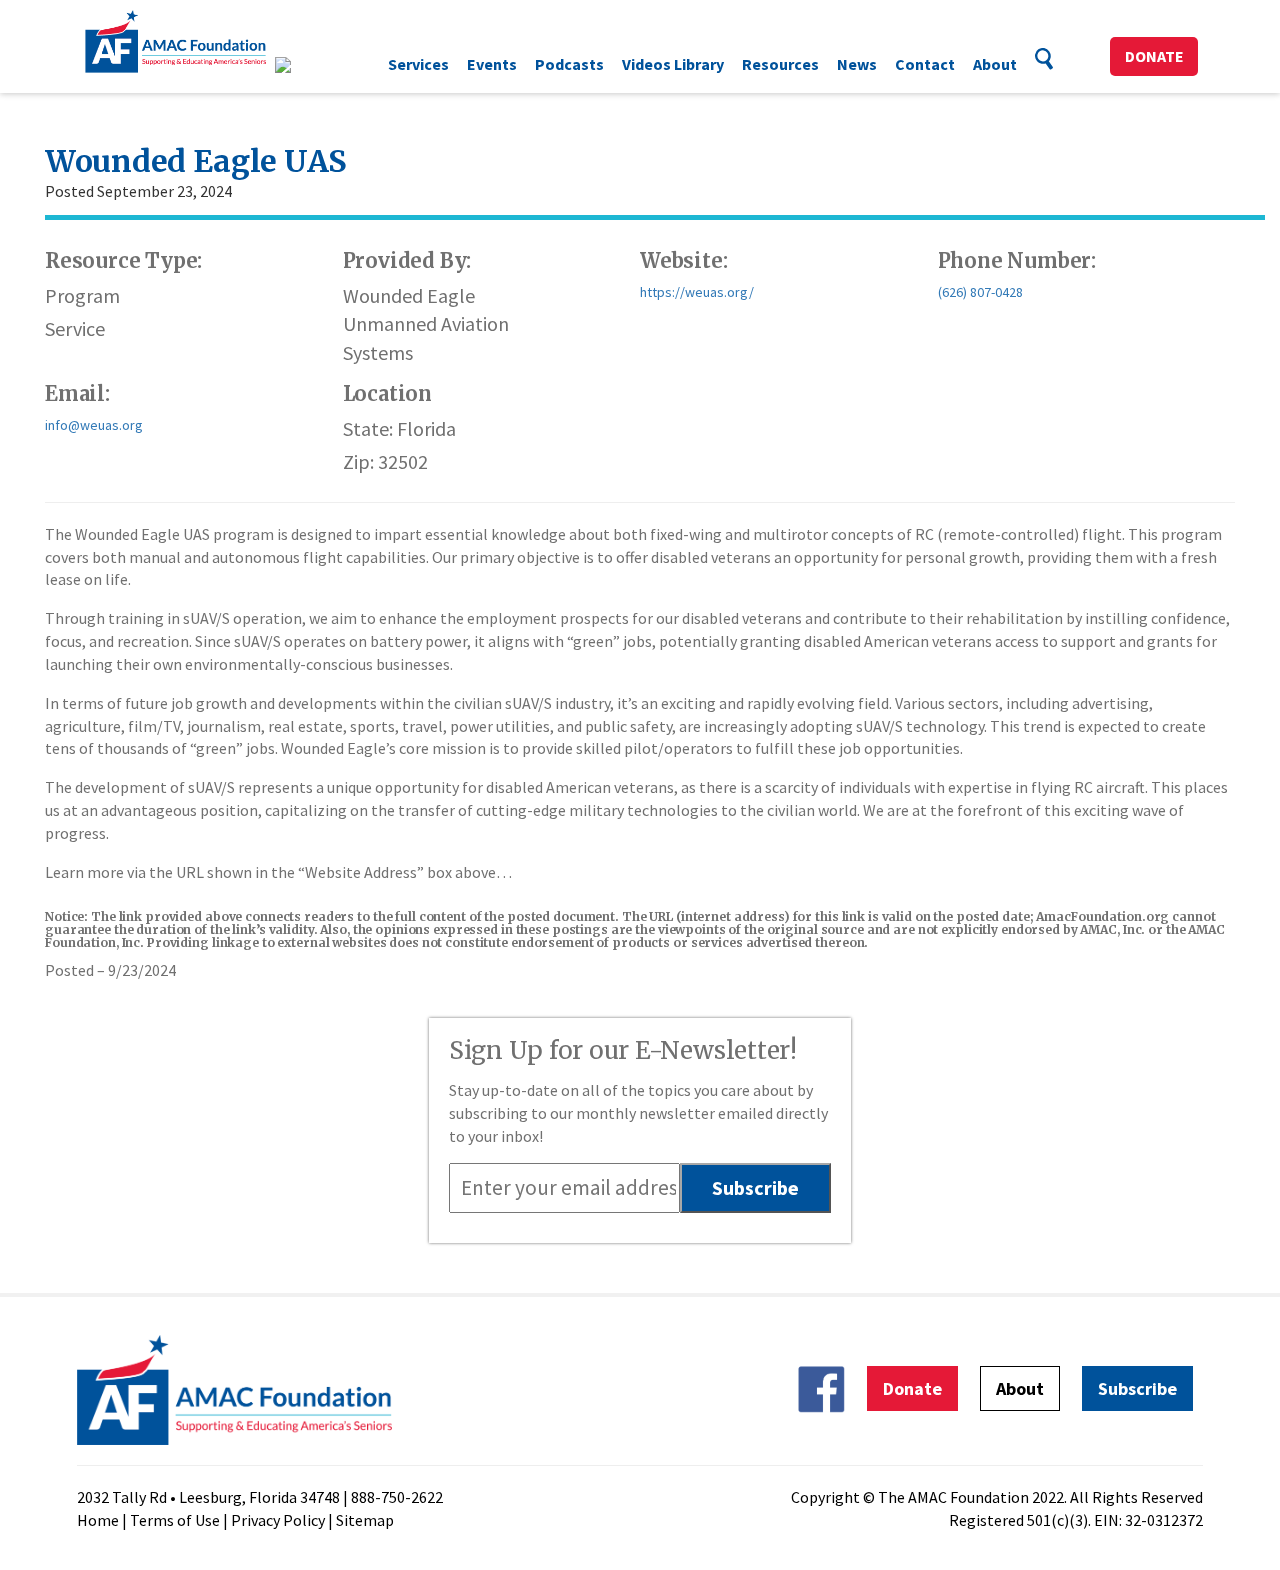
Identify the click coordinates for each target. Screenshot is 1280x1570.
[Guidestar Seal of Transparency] (307, 65)
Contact (925, 64)
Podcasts (569, 64)
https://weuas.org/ (697, 292)
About (995, 64)
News (857, 64)
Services (418, 64)
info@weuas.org (94, 425)
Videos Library (673, 64)
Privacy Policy (278, 1520)
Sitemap (365, 1520)
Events (492, 64)
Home (98, 1520)
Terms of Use (175, 1520)
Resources (780, 64)
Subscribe (1137, 1388)
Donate (1154, 56)
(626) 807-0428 (980, 292)
